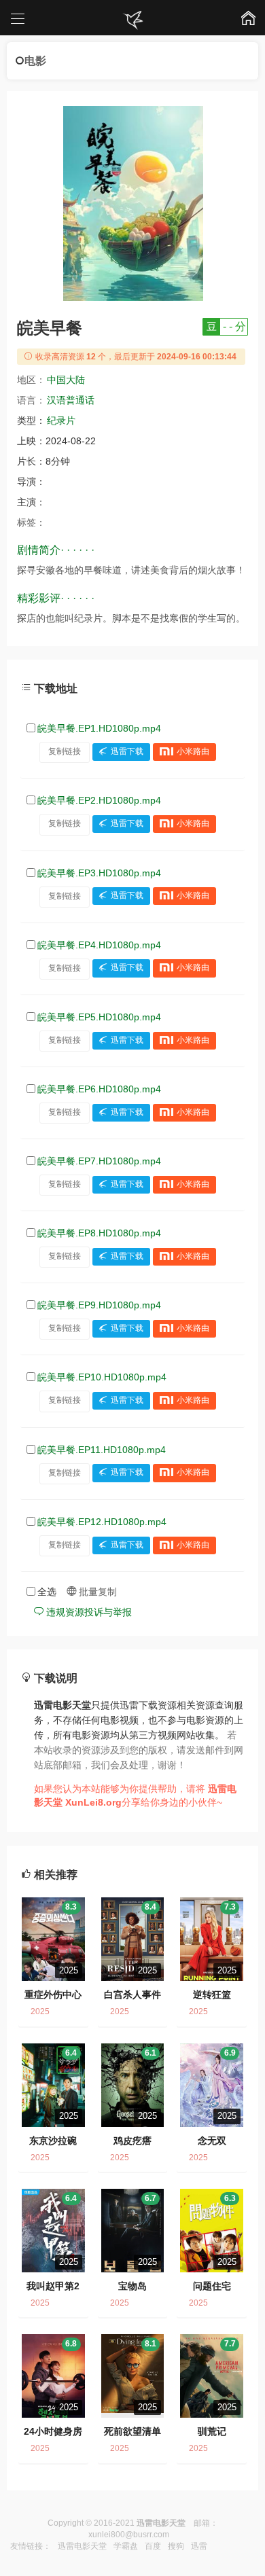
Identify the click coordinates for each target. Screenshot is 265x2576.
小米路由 (193, 751)
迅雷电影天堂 (82, 2546)
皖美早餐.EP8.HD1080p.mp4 (99, 1233)
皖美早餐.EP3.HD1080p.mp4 (99, 873)
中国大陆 (66, 380)
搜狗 (176, 2546)
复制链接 (65, 751)
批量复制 (96, 1592)
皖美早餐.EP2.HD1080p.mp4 (99, 800)
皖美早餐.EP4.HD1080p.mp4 (99, 945)
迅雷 (199, 2546)
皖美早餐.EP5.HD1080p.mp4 (99, 1017)
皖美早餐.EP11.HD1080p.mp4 (102, 1450)
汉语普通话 (71, 400)
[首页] (132, 20)
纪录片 (61, 421)
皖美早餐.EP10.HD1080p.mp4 (102, 1377)
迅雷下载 (127, 751)
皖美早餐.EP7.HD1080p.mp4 (99, 1161)
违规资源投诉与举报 (88, 1612)
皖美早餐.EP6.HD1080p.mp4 (99, 1089)
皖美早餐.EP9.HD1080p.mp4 (99, 1305)
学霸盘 (126, 2546)
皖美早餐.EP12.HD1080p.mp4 (102, 1522)
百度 (153, 2546)
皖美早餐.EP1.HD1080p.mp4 (99, 728)
